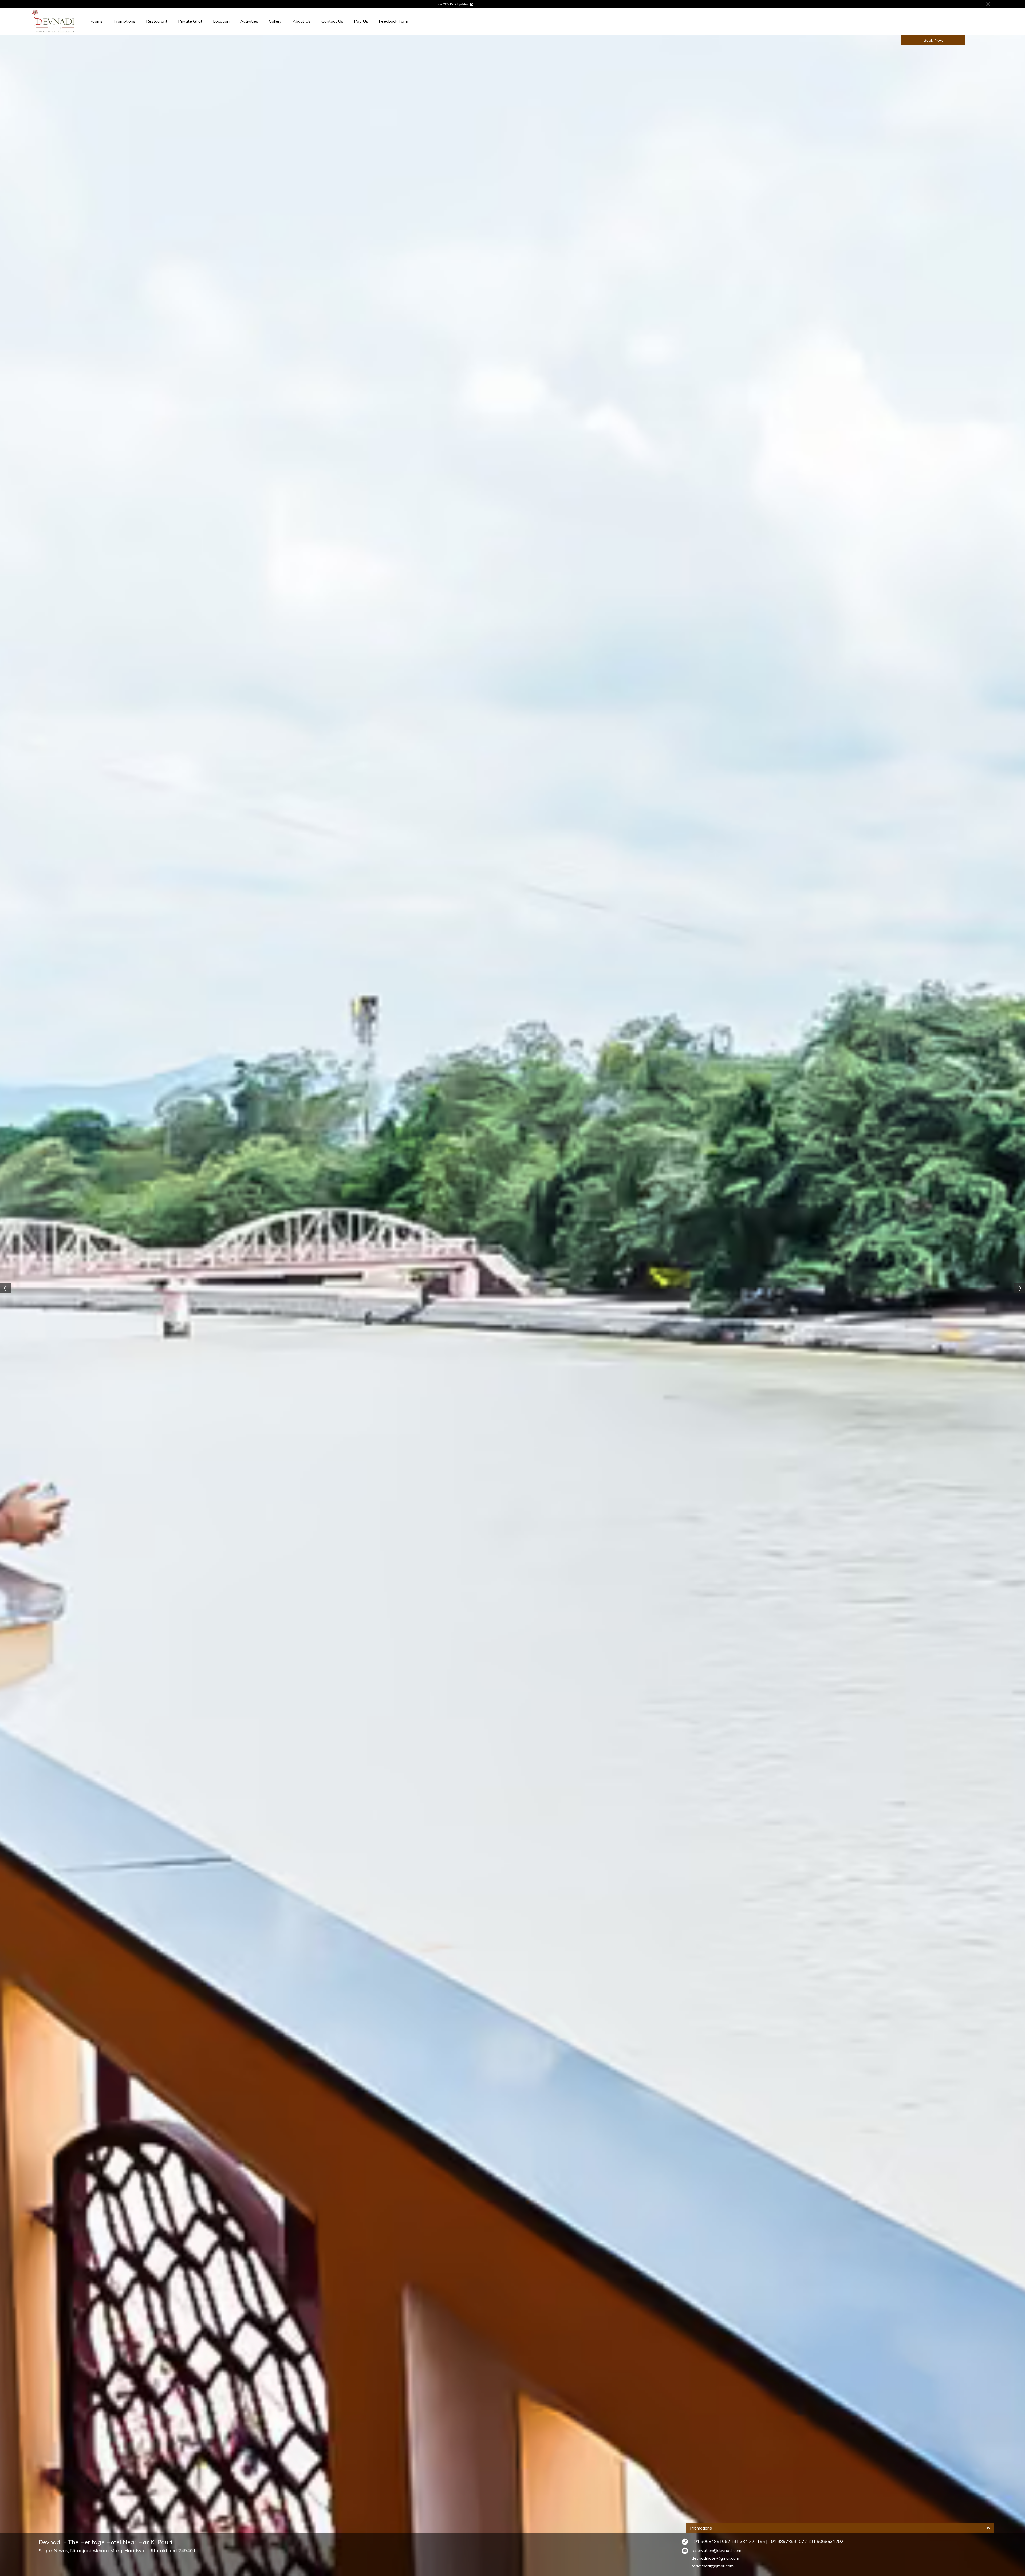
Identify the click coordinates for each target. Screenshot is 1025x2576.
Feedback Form (393, 21)
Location (221, 21)
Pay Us (361, 21)
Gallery (275, 21)
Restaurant (157, 21)
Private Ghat (190, 21)
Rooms (96, 21)
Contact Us (332, 21)
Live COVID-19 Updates (453, 4)
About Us (302, 21)
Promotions (124, 21)
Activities (249, 21)
